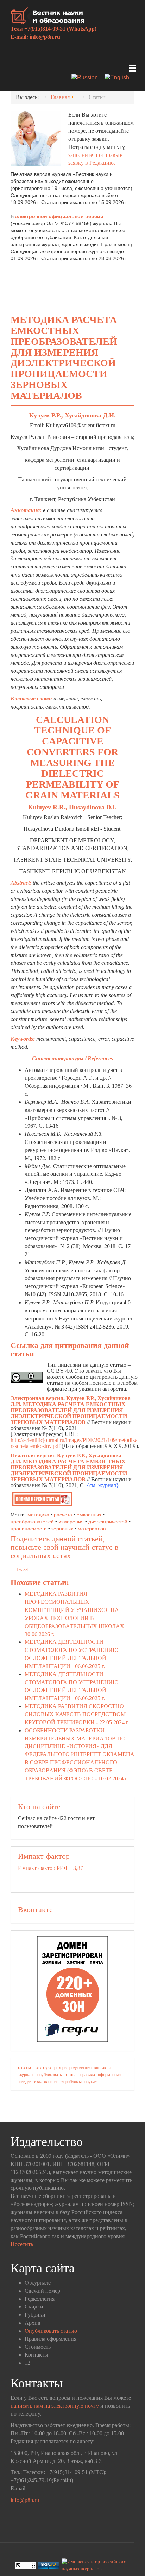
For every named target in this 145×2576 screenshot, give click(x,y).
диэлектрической (108, 1522)
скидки (25, 2082)
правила (88, 2075)
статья (25, 2067)
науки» (91, 2082)
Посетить (22, 2244)
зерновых (62, 1529)
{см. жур (97, 1485)
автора (43, 2067)
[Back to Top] (130, 2541)
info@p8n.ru (45, 37)
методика (38, 1515)
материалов (92, 1529)
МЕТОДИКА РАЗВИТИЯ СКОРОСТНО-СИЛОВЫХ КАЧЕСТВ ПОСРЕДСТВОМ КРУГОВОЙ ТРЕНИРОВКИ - (77, 1714)
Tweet (22, 1570)
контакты (102, 2068)
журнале (27, 2075)
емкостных (89, 1515)
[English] (119, 78)
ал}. (116, 1485)
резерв (60, 2068)
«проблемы (71, 2082)
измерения (71, 1522)
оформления (109, 2075)
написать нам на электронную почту (55, 2406)
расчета (63, 1515)
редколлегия (80, 2068)
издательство (46, 2082)
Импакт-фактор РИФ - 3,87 (51, 1868)
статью (71, 2075)
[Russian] (87, 78)
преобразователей (32, 1522)
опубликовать (50, 2075)
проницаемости (29, 1529)
